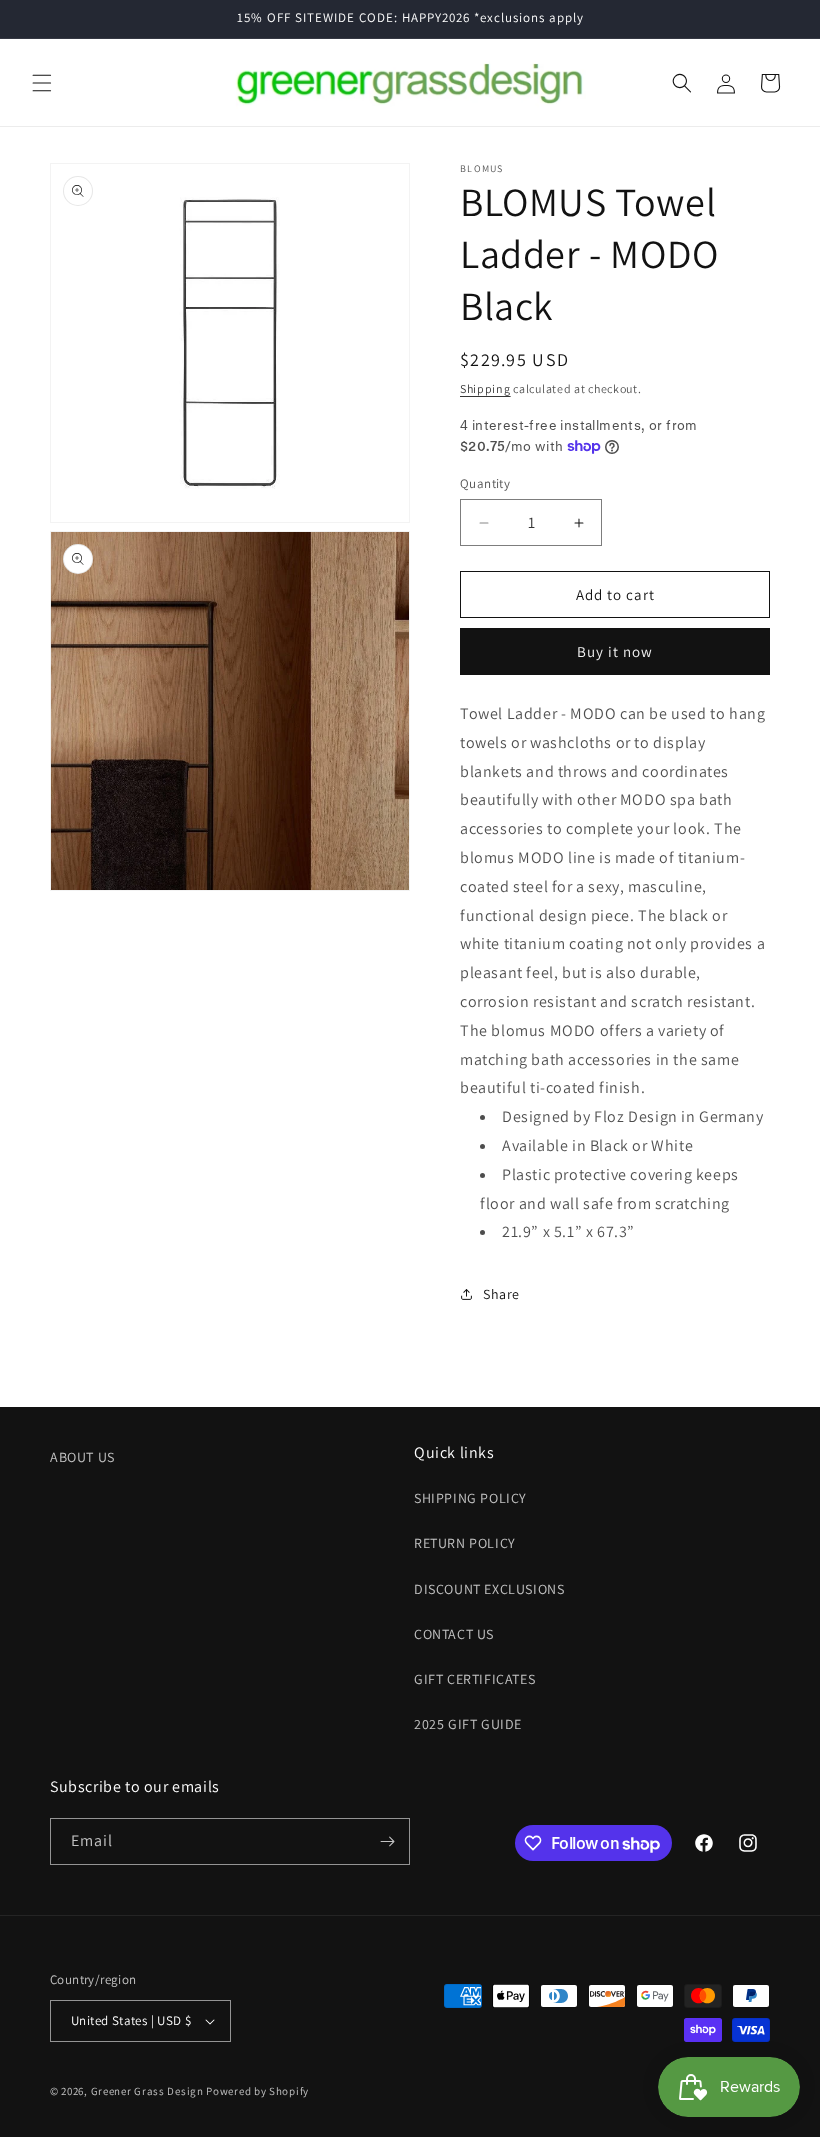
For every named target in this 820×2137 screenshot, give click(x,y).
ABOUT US (82, 1457)
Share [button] (501, 1294)
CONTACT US (454, 1634)
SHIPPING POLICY (470, 1498)
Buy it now (615, 651)
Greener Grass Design (147, 2091)
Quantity (485, 483)
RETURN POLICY (465, 1543)
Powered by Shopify (257, 2091)
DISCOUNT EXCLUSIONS (489, 1589)
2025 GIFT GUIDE (468, 1724)
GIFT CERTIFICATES (474, 1679)
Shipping (485, 388)
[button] (42, 83)
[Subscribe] (387, 1841)
